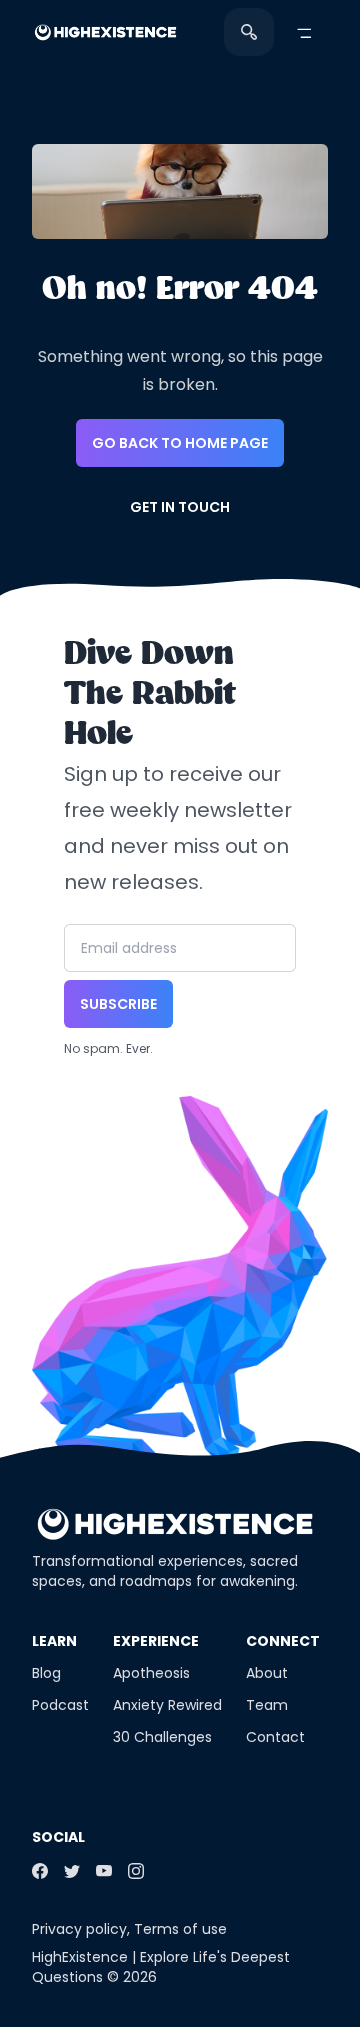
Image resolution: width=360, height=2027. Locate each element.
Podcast (60, 1705)
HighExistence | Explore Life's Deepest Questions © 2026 (161, 1967)
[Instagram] (136, 1871)
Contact (275, 1737)
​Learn (54, 1641)
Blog (46, 1673)
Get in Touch (180, 507)
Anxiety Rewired (167, 1705)
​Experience (156, 1641)
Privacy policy (79, 1929)
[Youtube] (104, 1871)
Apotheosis (151, 1673)
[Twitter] (72, 1871)
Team (267, 1705)
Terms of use (180, 1929)
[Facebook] (40, 1871)
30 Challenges (162, 1737)
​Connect (283, 1641)
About (267, 1673)
